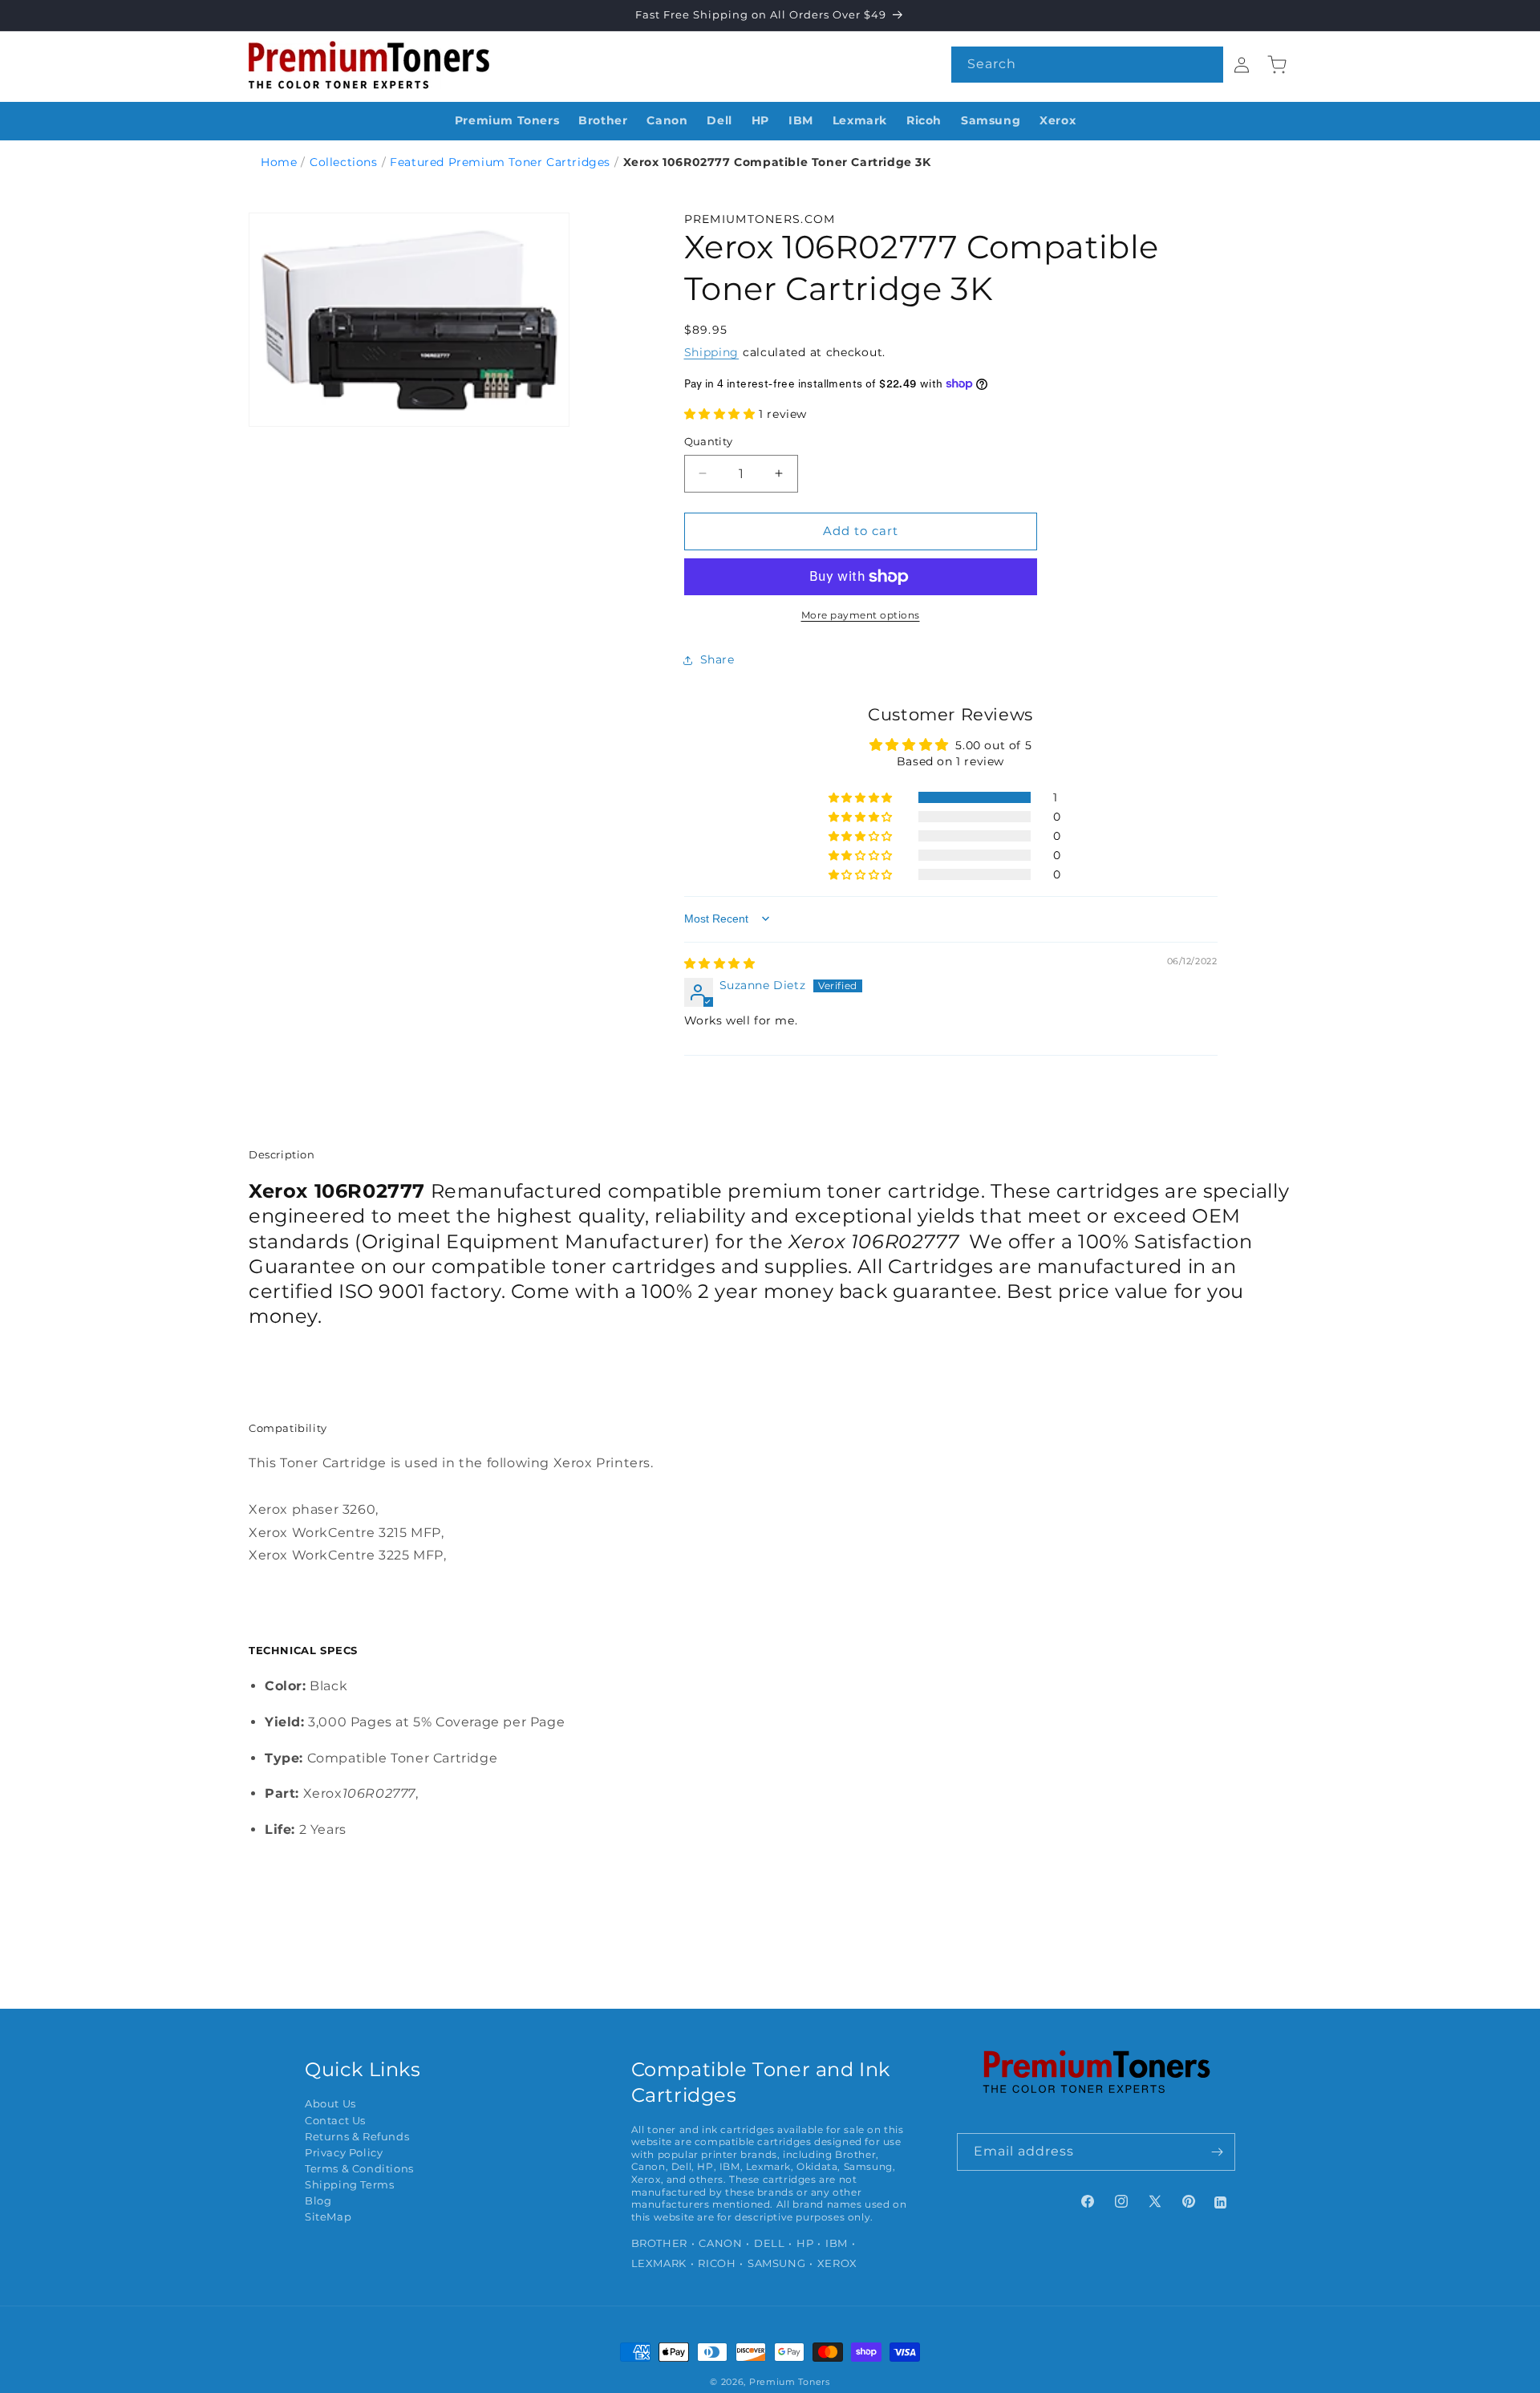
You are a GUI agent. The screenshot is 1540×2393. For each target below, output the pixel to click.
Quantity (709, 441)
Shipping (712, 352)
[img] (720, 963)
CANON (720, 2243)
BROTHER (659, 2243)
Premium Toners (790, 2382)
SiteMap (328, 2217)
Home (279, 162)
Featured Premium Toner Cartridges (500, 162)
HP (805, 2243)
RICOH (717, 2263)
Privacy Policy (344, 2153)
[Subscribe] (1217, 2152)
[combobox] (1087, 65)
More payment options (861, 615)
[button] (722, 414)
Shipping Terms (349, 2185)
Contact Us (335, 2121)
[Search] (1206, 64)
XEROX (837, 2263)
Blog (318, 2201)
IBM (837, 2243)
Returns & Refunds (357, 2137)
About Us (330, 2104)
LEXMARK (659, 2263)
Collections (344, 162)
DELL (769, 2243)
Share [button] (717, 659)
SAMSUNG (776, 2263)
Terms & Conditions (359, 2169)
